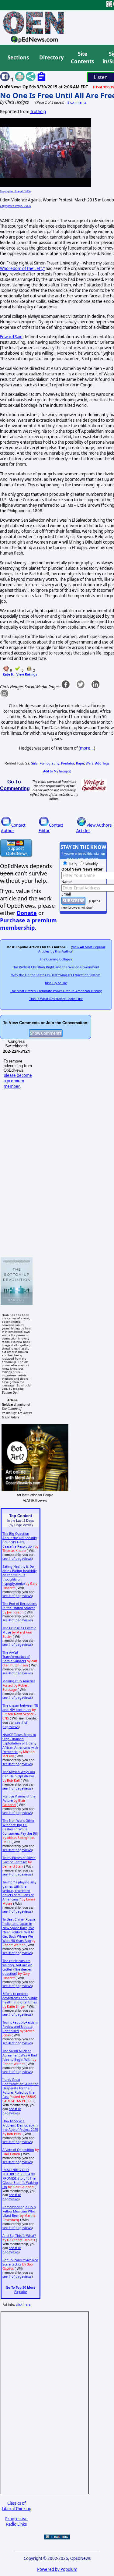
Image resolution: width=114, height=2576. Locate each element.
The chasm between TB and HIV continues (20, 1708)
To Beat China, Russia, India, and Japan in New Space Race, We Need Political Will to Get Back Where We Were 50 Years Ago (19, 1930)
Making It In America (19, 1681)
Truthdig (38, 112)
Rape (80, 763)
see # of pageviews (17, 1559)
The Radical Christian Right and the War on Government (56, 967)
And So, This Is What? (19, 2236)
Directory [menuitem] (51, 57)
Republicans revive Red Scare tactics (20, 2262)
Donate (27, 913)
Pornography (49, 763)
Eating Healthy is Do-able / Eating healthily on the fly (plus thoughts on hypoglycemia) (19, 1575)
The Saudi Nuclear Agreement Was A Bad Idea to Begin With (20, 2055)
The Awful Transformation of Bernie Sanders (16, 1657)
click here (23, 2305)
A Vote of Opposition (18, 2150)
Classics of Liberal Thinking (17, 2506)
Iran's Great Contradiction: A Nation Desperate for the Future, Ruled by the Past (21, 2088)
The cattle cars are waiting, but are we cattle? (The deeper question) (17, 1967)
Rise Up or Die (56, 983)
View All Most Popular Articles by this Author (72, 949)
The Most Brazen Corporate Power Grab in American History (56, 991)
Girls (34, 763)
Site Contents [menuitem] (82, 58)
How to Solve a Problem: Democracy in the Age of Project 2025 (20, 2125)
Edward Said (11, 337)
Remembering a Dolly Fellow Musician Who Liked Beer (19, 2211)
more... (87, 748)
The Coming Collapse (56, 959)
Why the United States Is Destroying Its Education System (56, 975)
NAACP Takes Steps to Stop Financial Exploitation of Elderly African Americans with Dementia (20, 1743)
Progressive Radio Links (16, 2521)
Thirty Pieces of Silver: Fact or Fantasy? (19, 1860)
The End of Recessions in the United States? (20, 1606)
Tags (102, 763)
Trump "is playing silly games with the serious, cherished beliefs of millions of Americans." (19, 1891)
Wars (90, 763)
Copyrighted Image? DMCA (15, 191)
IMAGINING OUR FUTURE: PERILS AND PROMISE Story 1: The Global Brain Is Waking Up (20, 2178)
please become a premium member (18, 1081)
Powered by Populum (57, 2569)
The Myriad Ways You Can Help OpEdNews (19, 1774)
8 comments (77, 102)
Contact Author (13, 828)
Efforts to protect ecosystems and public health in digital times (20, 1998)
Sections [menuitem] (18, 57)
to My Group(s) (57, 771)
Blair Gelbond (14, 1803)
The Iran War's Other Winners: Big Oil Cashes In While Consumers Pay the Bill (20, 1827)
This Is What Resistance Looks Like (56, 999)
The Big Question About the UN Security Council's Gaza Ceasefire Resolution (20, 1540)
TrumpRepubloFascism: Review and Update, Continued (21, 2027)
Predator (68, 763)
